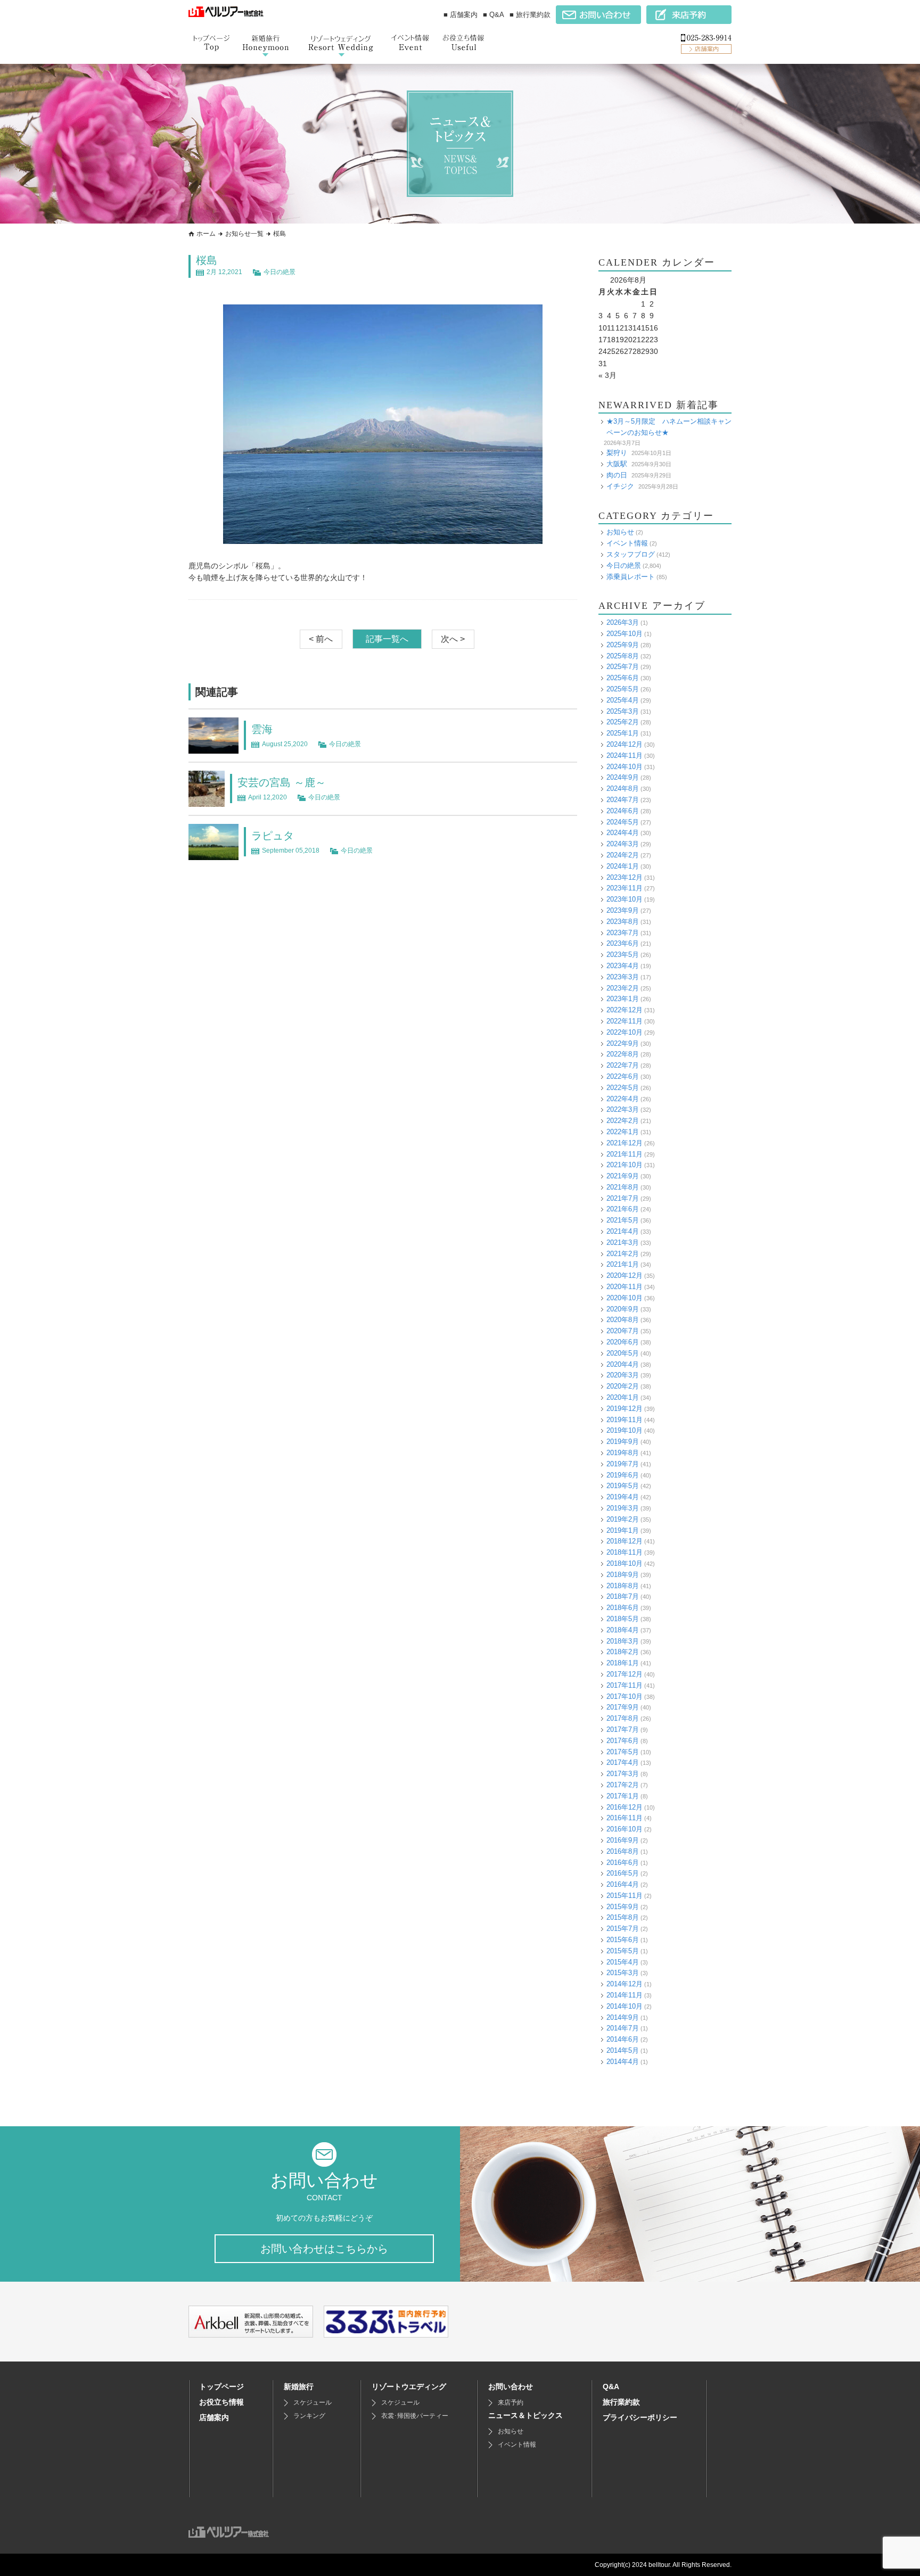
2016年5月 (623, 1873)
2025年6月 (623, 678)
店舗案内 (214, 2417)
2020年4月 (623, 1364)
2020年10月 (625, 1298)
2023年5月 (623, 955)
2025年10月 (625, 634)
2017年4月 (623, 1762)
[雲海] (213, 748)
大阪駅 (617, 464)
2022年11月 (625, 1021)
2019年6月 (623, 1475)
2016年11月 (625, 1818)
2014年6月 (623, 2039)
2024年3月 (623, 844)
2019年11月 (625, 1420)
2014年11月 (625, 1995)
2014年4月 (623, 2062)
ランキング (309, 2416)
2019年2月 (623, 1519)
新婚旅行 (299, 2387)
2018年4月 (623, 1630)
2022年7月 (623, 1065)
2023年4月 (623, 966)
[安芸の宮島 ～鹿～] (207, 801)
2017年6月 (623, 1741)
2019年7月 (623, 1464)
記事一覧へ (387, 639)
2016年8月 (623, 1851)
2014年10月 (625, 2006)
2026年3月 (623, 622)
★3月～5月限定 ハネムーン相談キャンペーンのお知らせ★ (669, 427)
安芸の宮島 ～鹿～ (282, 782)
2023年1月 (623, 999)
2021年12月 (625, 1143)
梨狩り (617, 453)
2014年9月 (623, 2017)
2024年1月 (623, 866)
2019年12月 (625, 1409)
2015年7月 (623, 1929)
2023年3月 (623, 977)
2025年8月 (623, 656)
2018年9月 (623, 1575)
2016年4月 (623, 1884)
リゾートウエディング (409, 2387)
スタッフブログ (631, 554)
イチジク (620, 486)
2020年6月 (623, 1342)
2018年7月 (623, 1596)
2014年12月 (625, 1984)
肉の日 (617, 475)
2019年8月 (623, 1453)
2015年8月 (623, 1917)
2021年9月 (623, 1176)
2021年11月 (625, 1154)
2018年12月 (625, 1541)
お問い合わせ (511, 2387)
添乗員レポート (631, 577)
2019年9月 (623, 1442)
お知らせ (620, 532)
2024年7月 (623, 800)
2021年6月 (623, 1209)
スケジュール (313, 2402)
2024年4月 (623, 833)
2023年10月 (625, 899)
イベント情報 (627, 543)
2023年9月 (623, 910)
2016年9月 (623, 1840)
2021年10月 (625, 1165)
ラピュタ (273, 836)
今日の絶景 (280, 272)
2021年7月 (623, 1198)
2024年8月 (623, 789)
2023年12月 (625, 877)
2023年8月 (623, 922)
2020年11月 (625, 1287)
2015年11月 (625, 1896)
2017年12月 (625, 1674)
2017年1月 (623, 1796)
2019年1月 (623, 1530)
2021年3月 (623, 1242)
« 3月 (607, 375)
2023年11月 (625, 888)
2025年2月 (623, 722)
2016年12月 (625, 1807)
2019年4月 (623, 1497)
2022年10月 (625, 1032)
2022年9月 (623, 1043)
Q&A (611, 2387)
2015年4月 (623, 1962)
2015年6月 (623, 1940)
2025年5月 (623, 689)
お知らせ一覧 (244, 234)
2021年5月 (623, 1220)
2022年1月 (623, 1132)
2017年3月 (623, 1774)
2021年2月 (623, 1254)
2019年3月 (623, 1508)
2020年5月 (623, 1353)
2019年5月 (623, 1486)
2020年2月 (623, 1386)
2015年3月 (623, 1973)
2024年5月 (623, 822)
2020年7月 (623, 1331)
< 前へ (321, 639)
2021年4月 (623, 1231)
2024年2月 (623, 855)
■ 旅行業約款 (530, 15)
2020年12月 (625, 1275)
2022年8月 (623, 1054)
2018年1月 (623, 1663)
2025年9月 (623, 645)
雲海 (262, 729)
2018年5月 (623, 1619)
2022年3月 (623, 1109)
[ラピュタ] (213, 854)
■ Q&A (494, 15)
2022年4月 (623, 1099)
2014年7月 (623, 2028)
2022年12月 (625, 1010)
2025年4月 (623, 700)
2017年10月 (625, 1696)
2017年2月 (623, 1785)
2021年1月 (623, 1264)
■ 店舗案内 (461, 15)
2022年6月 (623, 1076)
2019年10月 (625, 1430)
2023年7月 (623, 933)
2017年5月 (623, 1752)
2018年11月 (625, 1552)
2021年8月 (623, 1187)
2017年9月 (623, 1707)
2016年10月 (625, 1829)
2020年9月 (623, 1309)
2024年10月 (625, 767)
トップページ (221, 2387)
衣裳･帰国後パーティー (415, 2416)
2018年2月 (623, 1652)
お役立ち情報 (221, 2402)
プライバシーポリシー (640, 2417)
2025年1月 (623, 733)
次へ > (453, 639)
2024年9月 (623, 777)
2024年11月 (625, 756)
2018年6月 (623, 1608)
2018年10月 (625, 1563)
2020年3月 (623, 1375)
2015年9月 (623, 1907)
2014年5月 (623, 2050)
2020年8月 (623, 1320)
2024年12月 (625, 744)
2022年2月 (623, 1121)
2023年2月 (623, 988)
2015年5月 (623, 1951)
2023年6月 (623, 943)
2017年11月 (625, 1685)
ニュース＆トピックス (525, 2415)
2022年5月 (623, 1088)
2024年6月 (623, 811)
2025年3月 (623, 711)
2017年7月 (623, 1729)
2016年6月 (623, 1863)
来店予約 (511, 2402)
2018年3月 (623, 1641)
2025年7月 (623, 667)
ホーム (206, 234)
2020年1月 (623, 1397)
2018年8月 (623, 1586)
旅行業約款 (621, 2402)
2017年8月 (623, 1718)
